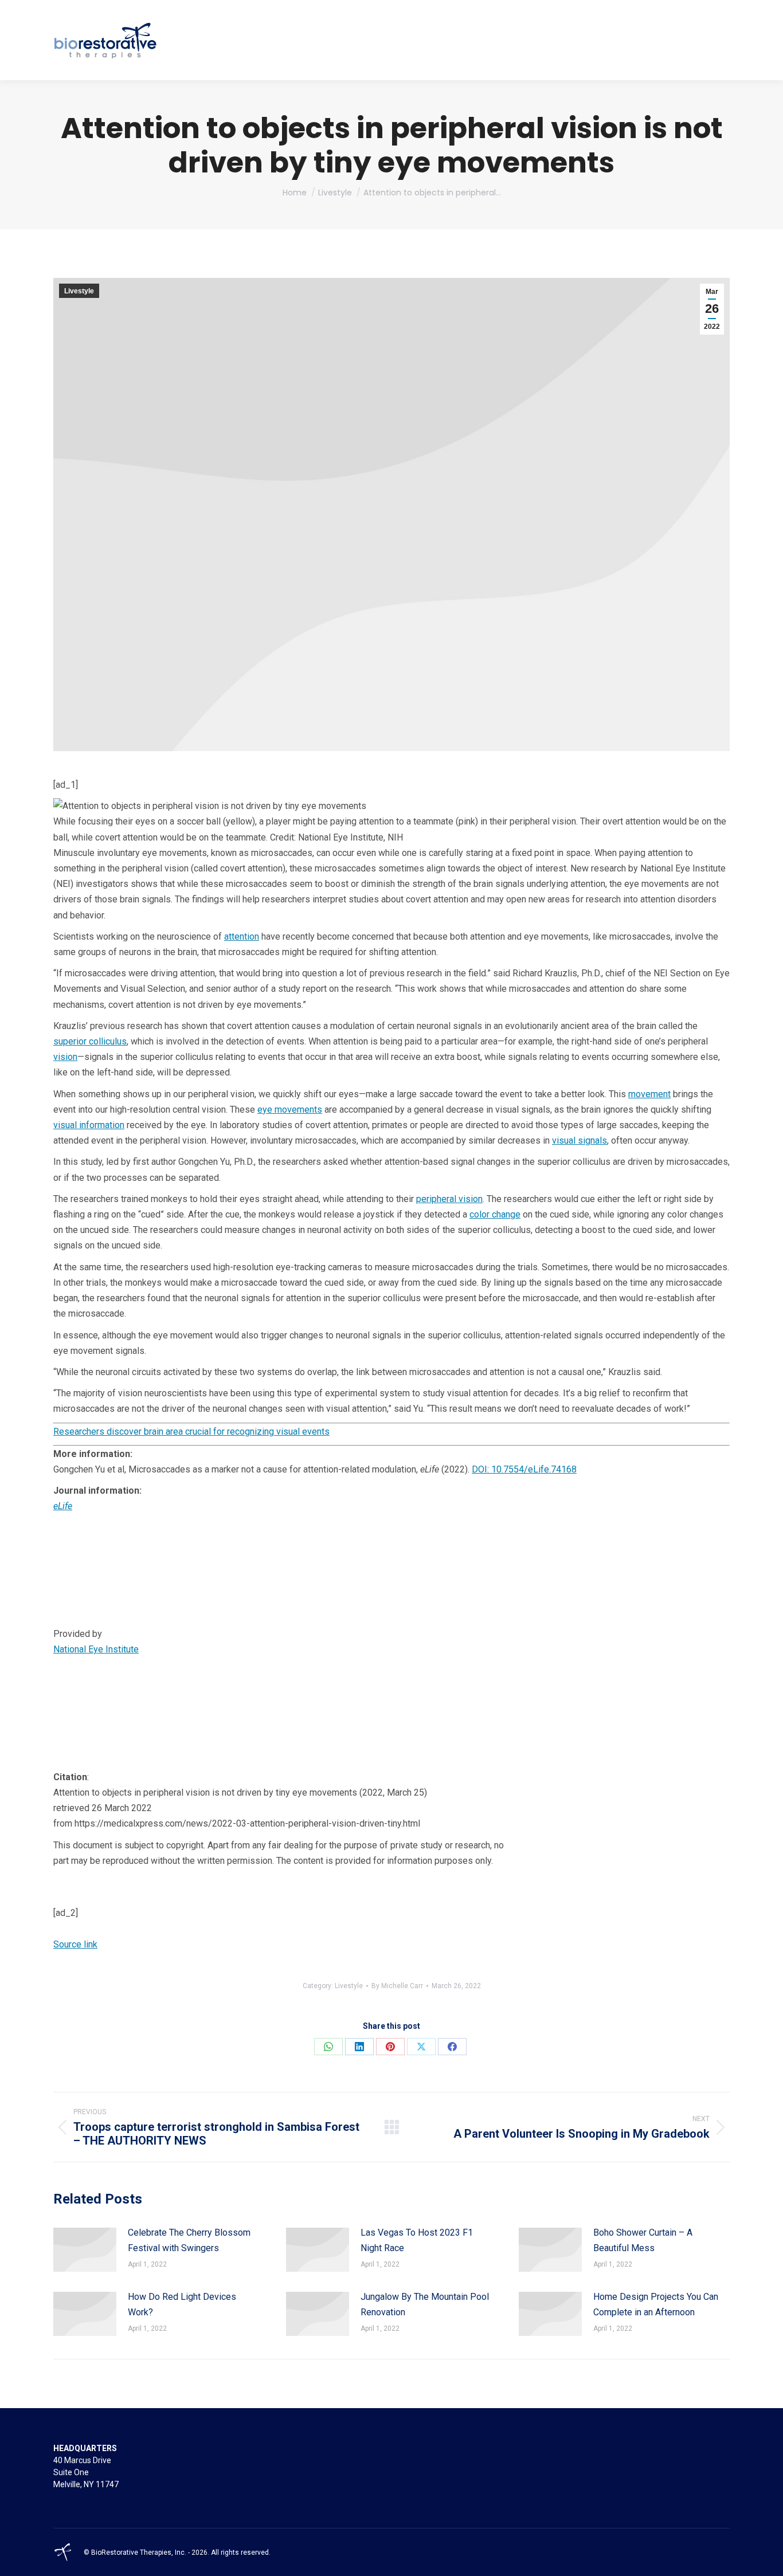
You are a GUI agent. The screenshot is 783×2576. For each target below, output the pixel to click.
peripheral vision (449, 1199)
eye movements (290, 1110)
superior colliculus (90, 1041)
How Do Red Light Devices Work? (182, 2304)
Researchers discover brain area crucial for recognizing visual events (191, 1432)
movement (649, 1094)
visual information (89, 1125)
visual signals (580, 1140)
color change (495, 1214)
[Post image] (85, 2250)
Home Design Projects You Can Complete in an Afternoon (656, 2304)
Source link (75, 1944)
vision (65, 1057)
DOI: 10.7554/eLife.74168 (524, 1469)
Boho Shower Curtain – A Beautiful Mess (643, 2240)
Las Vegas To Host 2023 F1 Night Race (417, 2240)
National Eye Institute (96, 1649)
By (397, 1986)
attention (242, 936)
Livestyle (79, 291)
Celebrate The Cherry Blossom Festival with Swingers (189, 2240)
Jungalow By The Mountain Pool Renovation (425, 2304)
